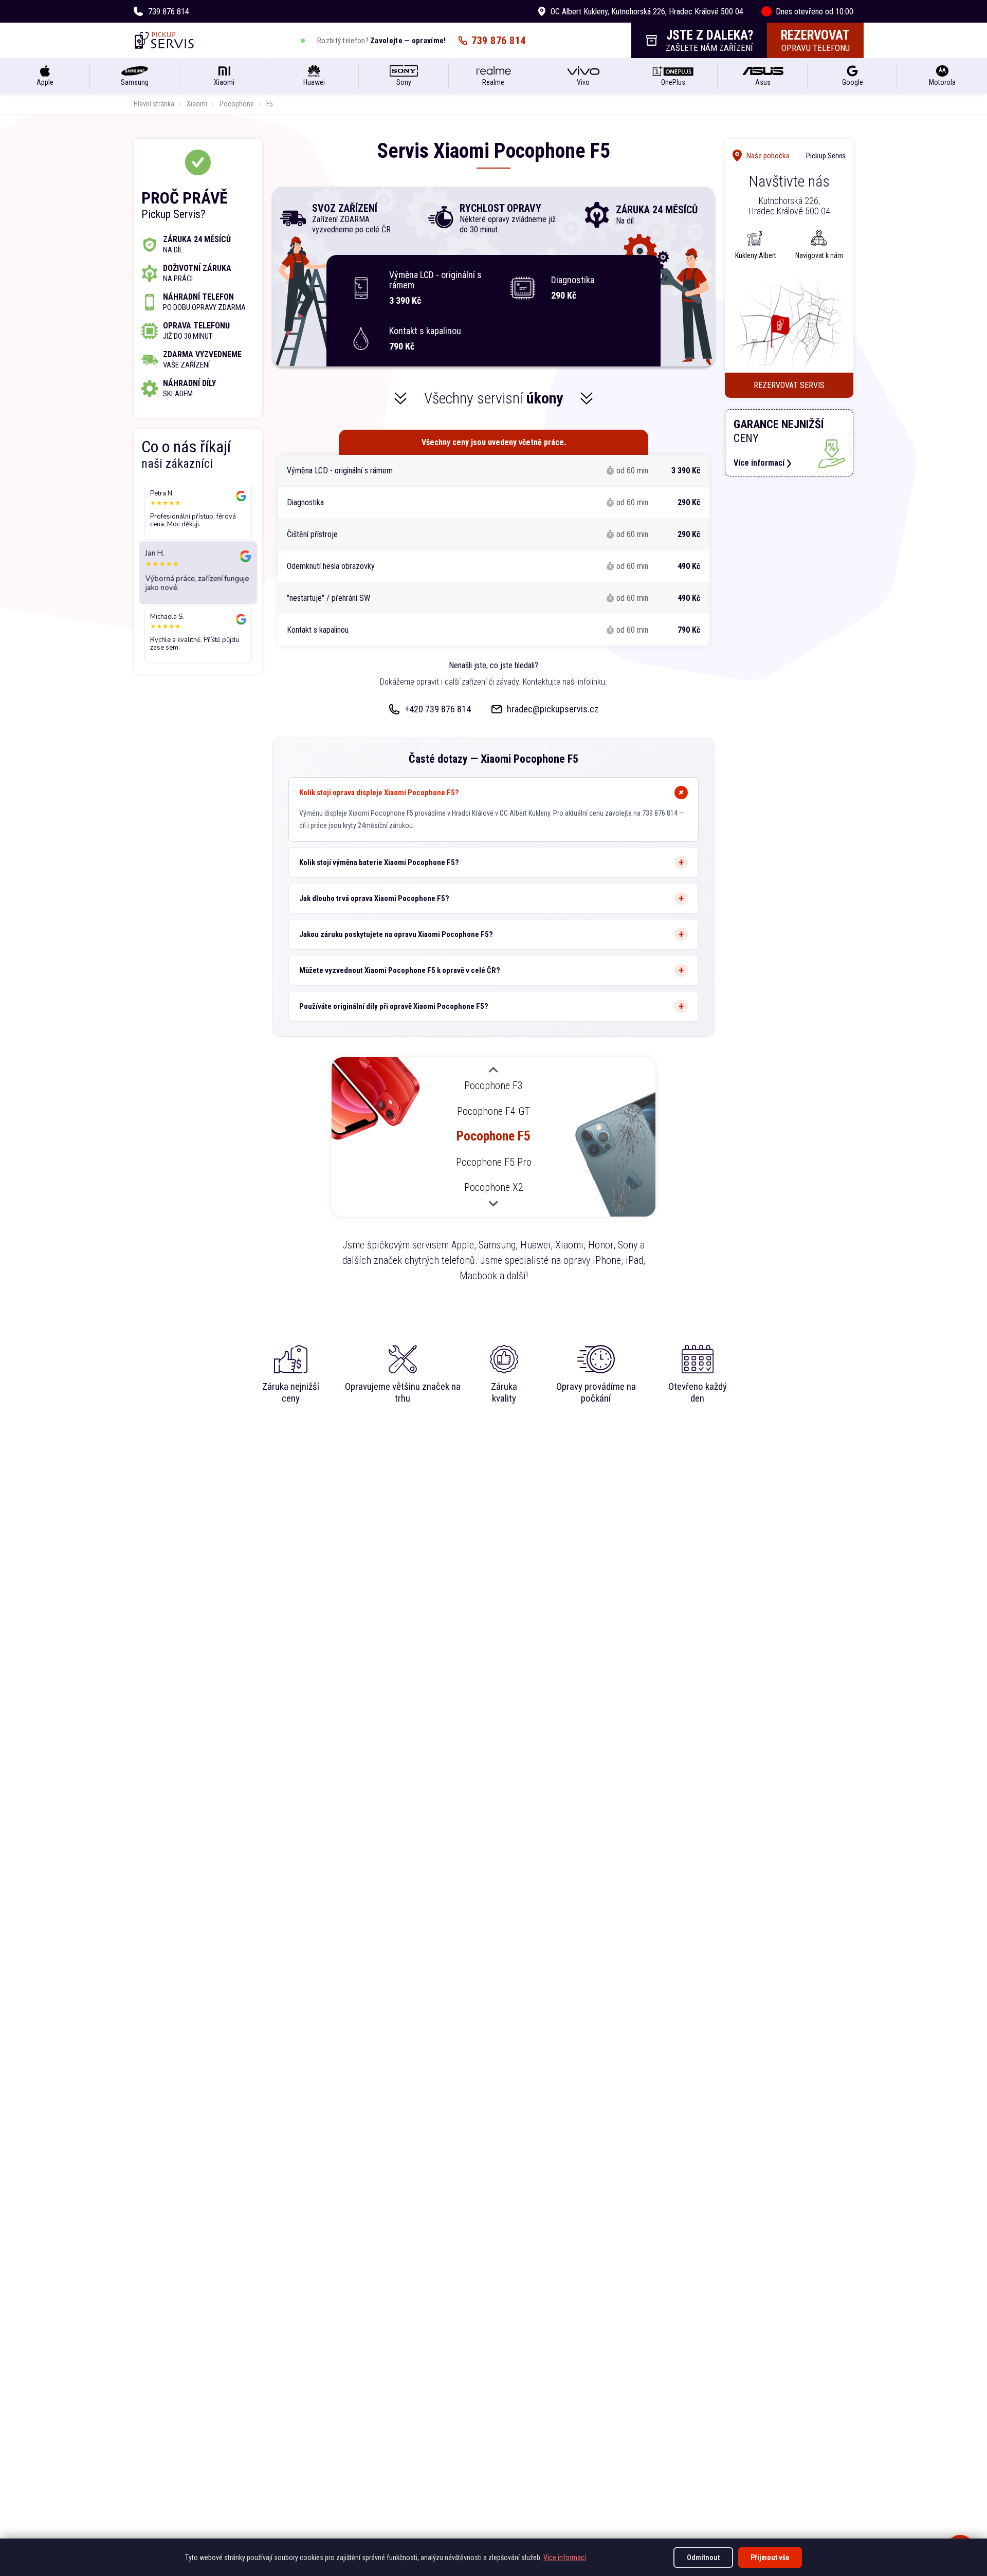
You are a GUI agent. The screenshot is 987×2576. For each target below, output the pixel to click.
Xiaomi (197, 104)
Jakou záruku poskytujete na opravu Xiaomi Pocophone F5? (396, 934)
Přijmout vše (770, 2557)
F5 (270, 104)
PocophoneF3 (493, 1085)
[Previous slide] (493, 1071)
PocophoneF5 (493, 1136)
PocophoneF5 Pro (494, 1162)
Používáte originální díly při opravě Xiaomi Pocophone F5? (394, 1006)
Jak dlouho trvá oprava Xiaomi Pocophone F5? (374, 898)
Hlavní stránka (154, 104)
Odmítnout (703, 2557)
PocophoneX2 (494, 1187)
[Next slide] (493, 1203)
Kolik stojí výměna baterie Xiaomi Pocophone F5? (379, 862)
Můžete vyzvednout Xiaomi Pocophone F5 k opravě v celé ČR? (400, 970)
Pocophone (237, 104)
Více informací (565, 2557)
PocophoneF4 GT (493, 1111)
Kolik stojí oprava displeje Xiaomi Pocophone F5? (379, 793)
